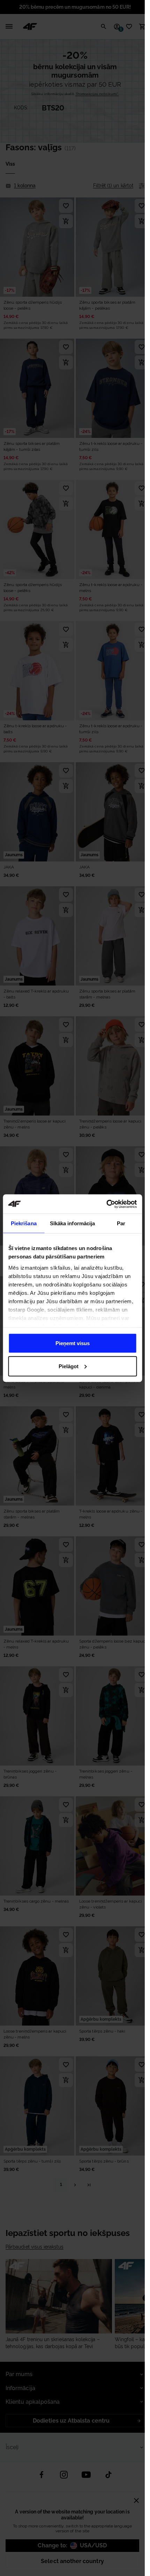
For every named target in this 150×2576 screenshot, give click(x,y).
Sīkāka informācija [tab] (73, 1223)
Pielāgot (69, 1366)
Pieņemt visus (73, 1343)
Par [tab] (121, 1223)
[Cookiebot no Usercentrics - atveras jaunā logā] (106, 1204)
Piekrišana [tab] (24, 1223)
